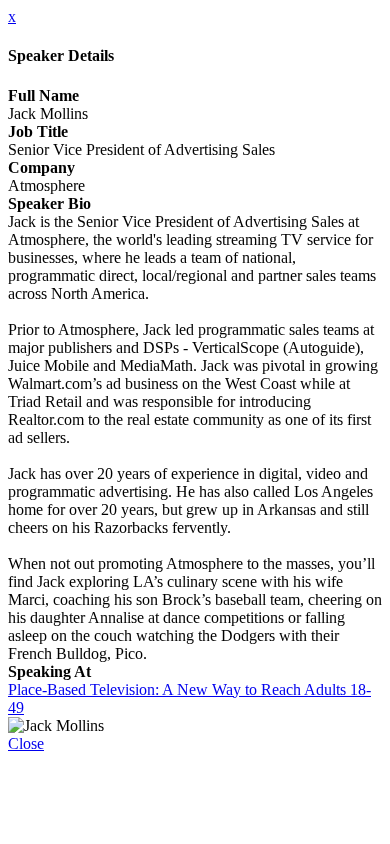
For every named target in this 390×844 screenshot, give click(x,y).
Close (26, 743)
